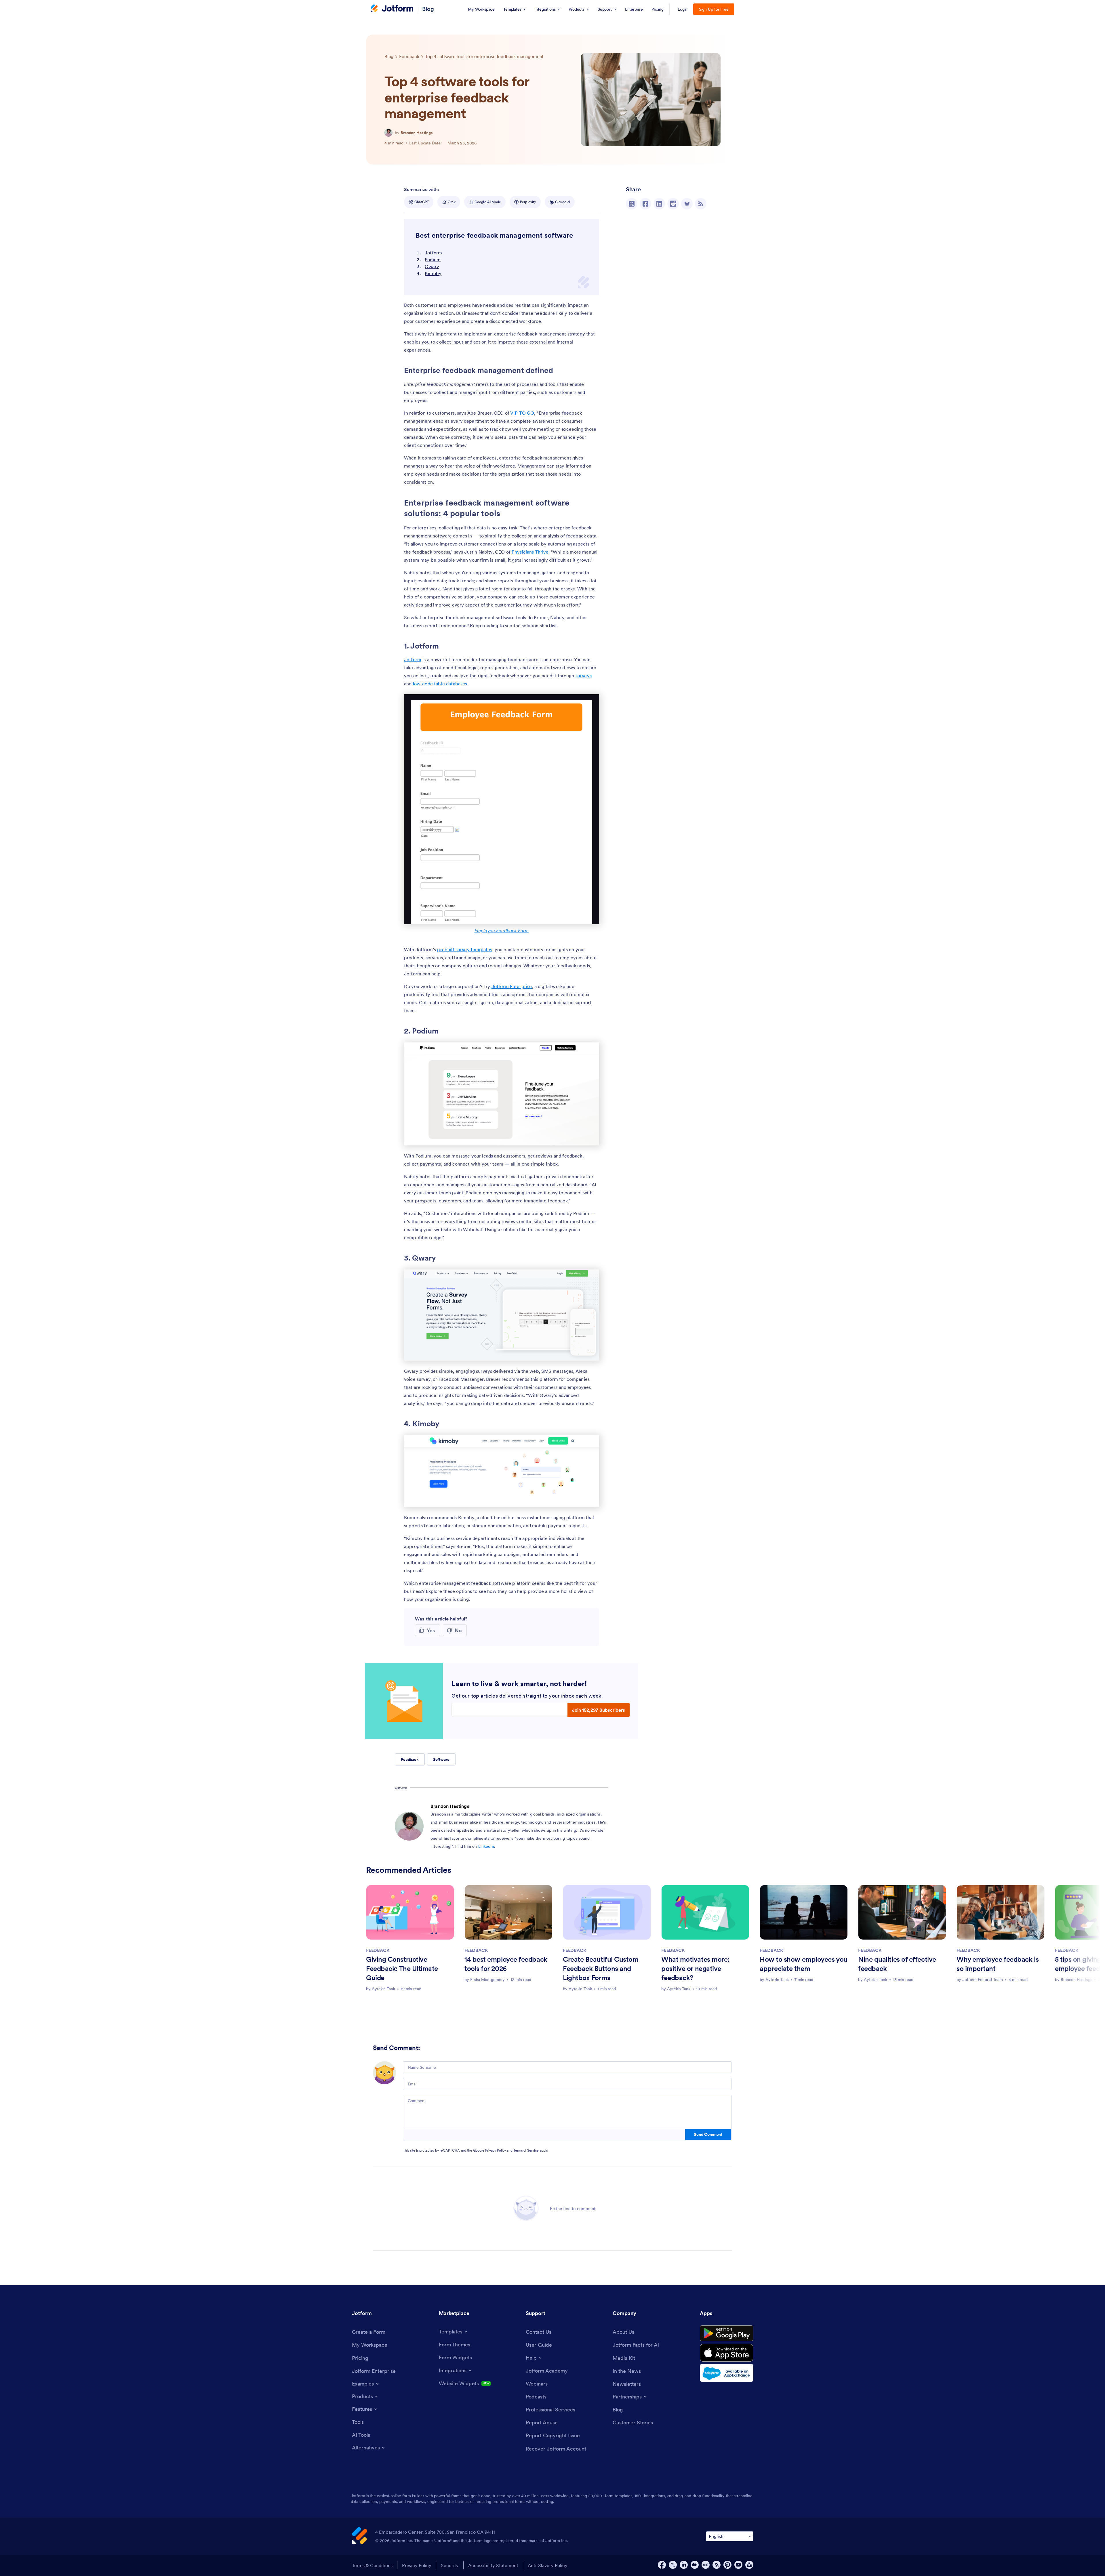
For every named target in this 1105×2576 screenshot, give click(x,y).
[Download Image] (590, 1137)
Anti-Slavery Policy (548, 2565)
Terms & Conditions (372, 2565)
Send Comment (708, 2134)
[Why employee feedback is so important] (1001, 1912)
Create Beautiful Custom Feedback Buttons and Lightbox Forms (601, 1968)
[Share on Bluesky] (687, 204)
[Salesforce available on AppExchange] (727, 2373)
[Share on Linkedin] (659, 204)
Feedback (410, 1759)
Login (683, 9)
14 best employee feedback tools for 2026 (506, 1964)
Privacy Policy (496, 2150)
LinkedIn (486, 1846)
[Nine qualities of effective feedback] (902, 1912)
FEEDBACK (378, 1950)
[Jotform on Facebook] (662, 2565)
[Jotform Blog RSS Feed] (701, 204)
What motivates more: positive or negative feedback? (695, 1968)
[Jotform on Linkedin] (684, 2565)
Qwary (432, 266)
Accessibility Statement (493, 2565)
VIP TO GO (522, 413)
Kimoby (433, 273)
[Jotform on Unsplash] (749, 2565)
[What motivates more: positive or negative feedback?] (705, 1912)
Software (441, 1759)
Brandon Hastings (417, 133)
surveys (584, 676)
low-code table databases (440, 684)
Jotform (433, 253)
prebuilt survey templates (465, 949)
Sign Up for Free (714, 9)
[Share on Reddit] (673, 204)
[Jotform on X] (673, 2565)
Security (450, 2565)
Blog (428, 9)
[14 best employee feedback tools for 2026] (508, 1912)
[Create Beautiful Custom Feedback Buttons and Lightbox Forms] (607, 1912)
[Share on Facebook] (645, 204)
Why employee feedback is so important (998, 1964)
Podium (433, 260)
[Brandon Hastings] (388, 133)
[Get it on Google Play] (727, 2333)
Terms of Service (526, 2150)
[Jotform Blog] (706, 2565)
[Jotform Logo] (392, 9)
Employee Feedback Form (502, 931)
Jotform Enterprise (512, 986)
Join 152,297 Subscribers (599, 1710)
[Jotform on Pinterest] (727, 2565)
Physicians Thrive (530, 552)
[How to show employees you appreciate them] (804, 1912)
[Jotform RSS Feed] (717, 2565)
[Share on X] (632, 204)
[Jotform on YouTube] (738, 2565)
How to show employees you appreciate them (804, 1964)
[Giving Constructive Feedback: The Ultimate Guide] (410, 1912)
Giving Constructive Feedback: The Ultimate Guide (402, 1968)
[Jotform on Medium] (695, 2565)
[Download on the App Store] (727, 2353)
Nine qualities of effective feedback (897, 1964)
